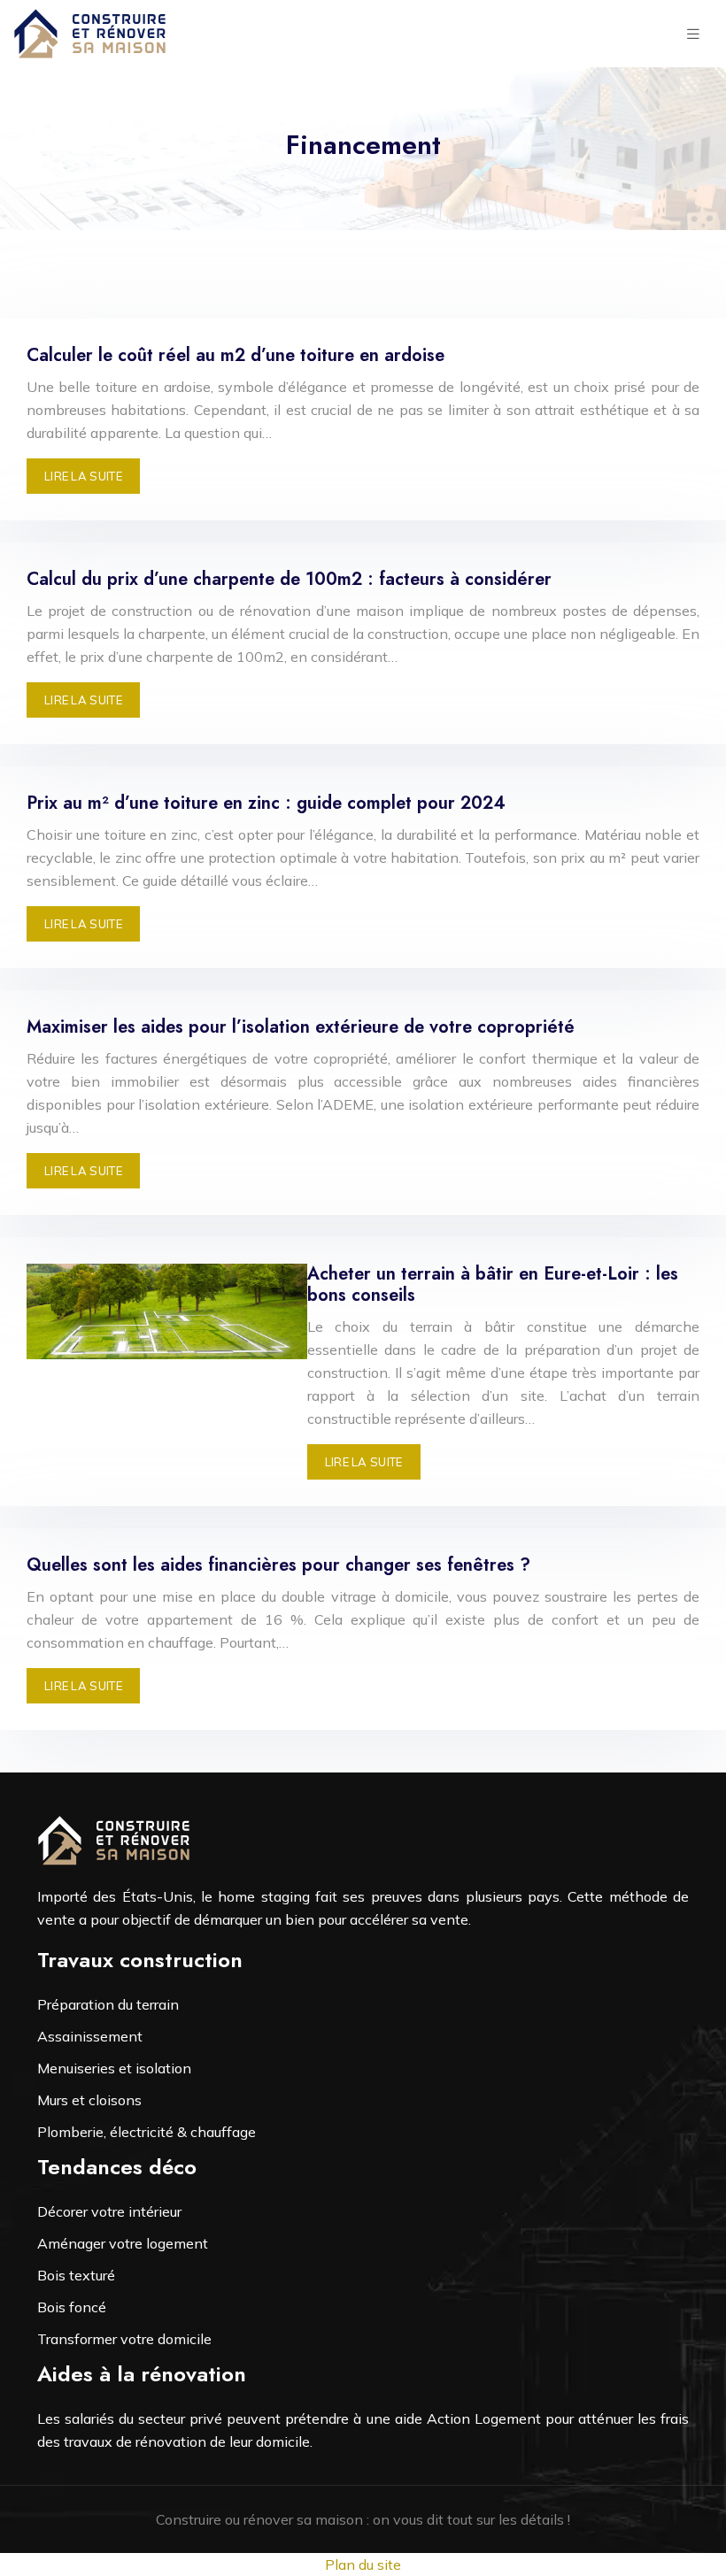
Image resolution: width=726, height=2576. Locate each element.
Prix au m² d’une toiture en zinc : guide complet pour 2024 (266, 803)
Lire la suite (83, 476)
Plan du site (363, 2564)
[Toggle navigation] (693, 34)
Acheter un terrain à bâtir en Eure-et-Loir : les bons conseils (493, 1284)
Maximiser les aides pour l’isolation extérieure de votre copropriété (301, 1027)
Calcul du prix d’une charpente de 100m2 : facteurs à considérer (289, 579)
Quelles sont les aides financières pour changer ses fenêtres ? (278, 1565)
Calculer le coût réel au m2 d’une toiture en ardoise (236, 355)
